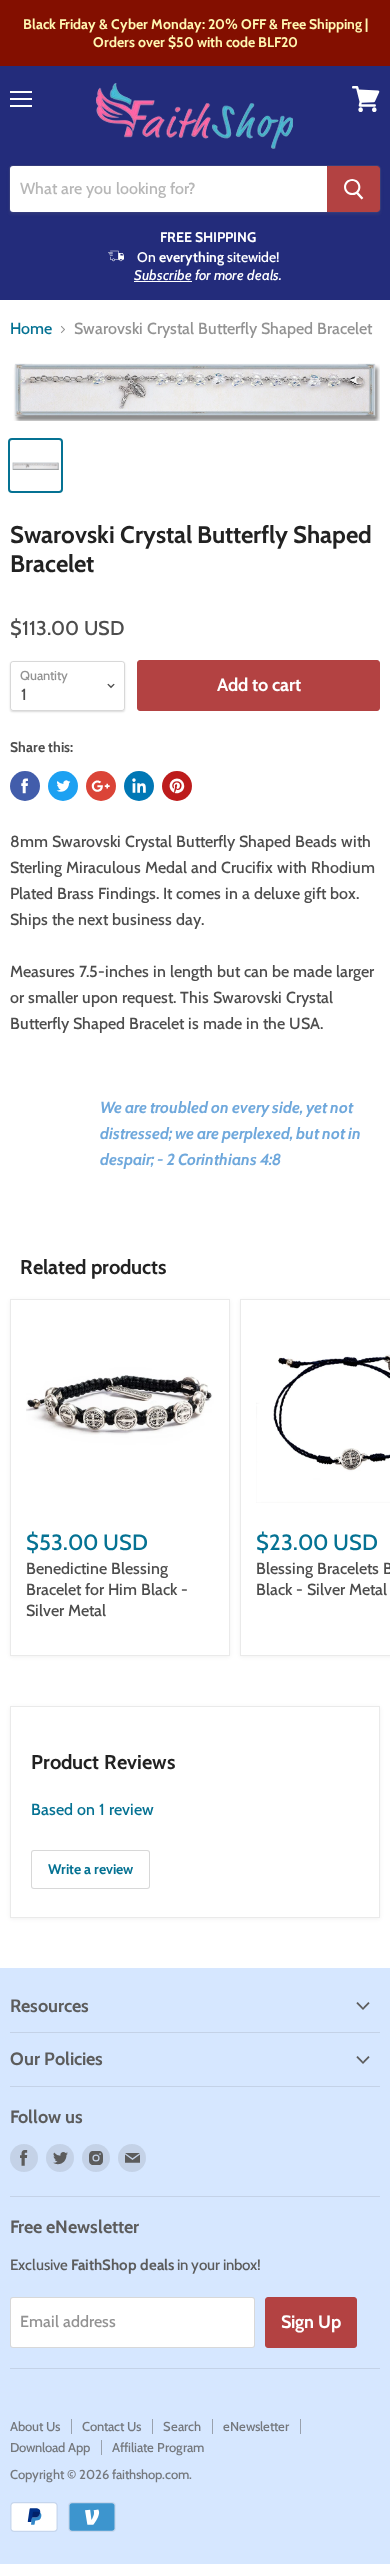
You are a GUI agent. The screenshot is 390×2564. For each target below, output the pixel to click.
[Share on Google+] (101, 786)
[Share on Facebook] (25, 786)
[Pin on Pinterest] (177, 786)
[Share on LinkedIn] (139, 786)
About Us (35, 2426)
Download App (50, 2447)
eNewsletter (256, 2426)
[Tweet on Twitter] (63, 786)
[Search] (353, 189)
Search (182, 2426)
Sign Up (311, 2322)
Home (31, 329)
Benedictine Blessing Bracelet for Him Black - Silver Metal (107, 1589)
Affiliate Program (158, 2447)
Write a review (90, 1869)
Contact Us (111, 2426)
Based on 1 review (92, 1809)
